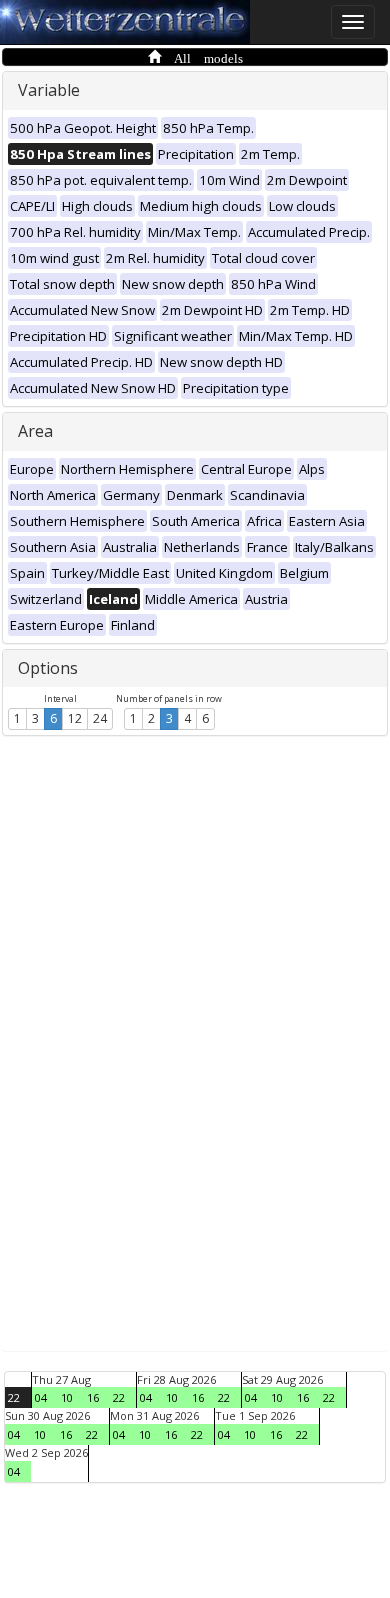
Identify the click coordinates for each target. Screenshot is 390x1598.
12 (75, 718)
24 (100, 718)
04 (41, 1397)
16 (93, 1397)
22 (14, 1397)
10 (67, 1397)
